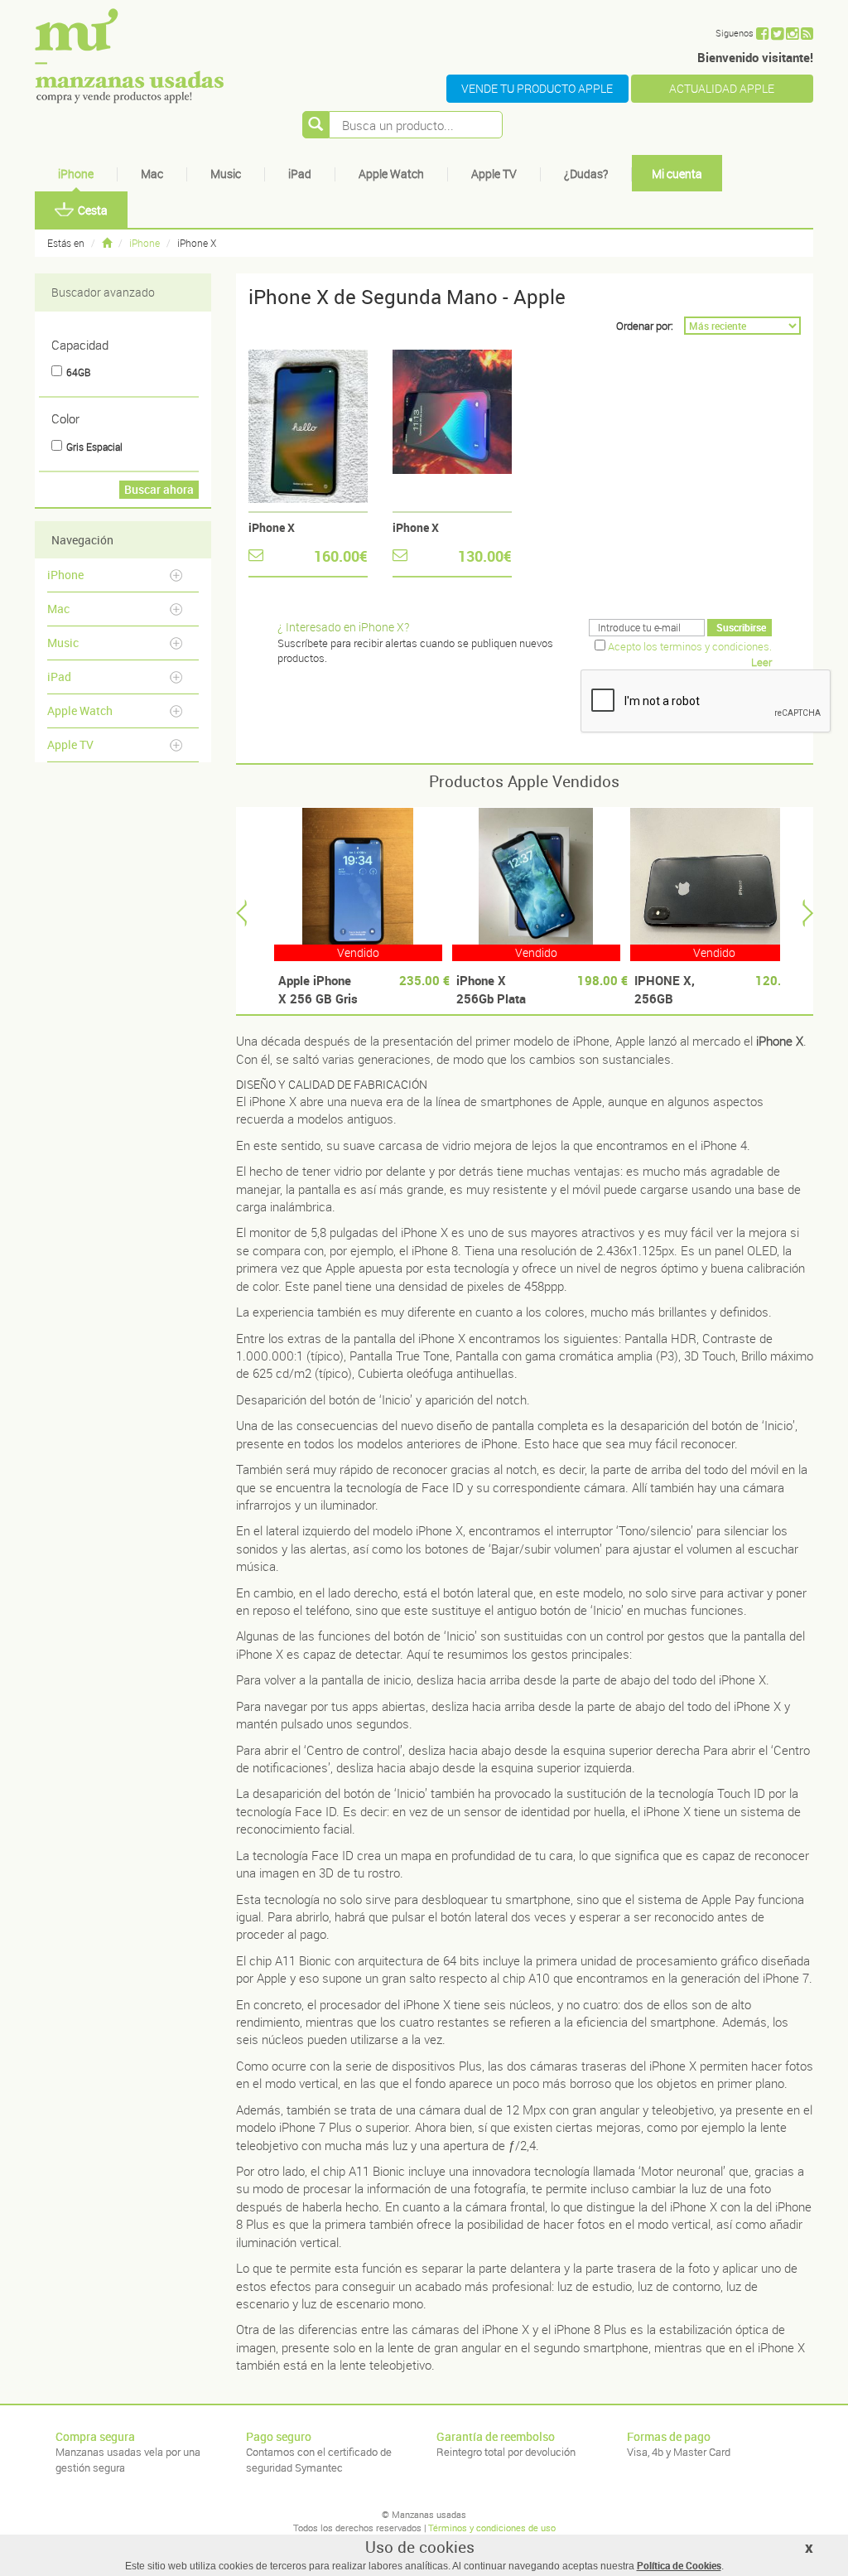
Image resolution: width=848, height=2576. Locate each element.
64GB (78, 372)
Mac (152, 174)
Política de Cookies (679, 2565)
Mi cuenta (677, 174)
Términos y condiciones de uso (492, 2528)
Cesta (93, 210)
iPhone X (272, 527)
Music (226, 174)
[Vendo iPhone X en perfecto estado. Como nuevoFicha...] (308, 426)
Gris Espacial (94, 447)
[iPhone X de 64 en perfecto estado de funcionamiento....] (452, 426)
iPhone (76, 174)
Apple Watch (391, 174)
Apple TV (494, 174)
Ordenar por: (645, 326)
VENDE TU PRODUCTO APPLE (537, 88)
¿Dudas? (586, 174)
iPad (300, 174)
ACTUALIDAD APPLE (722, 88)
